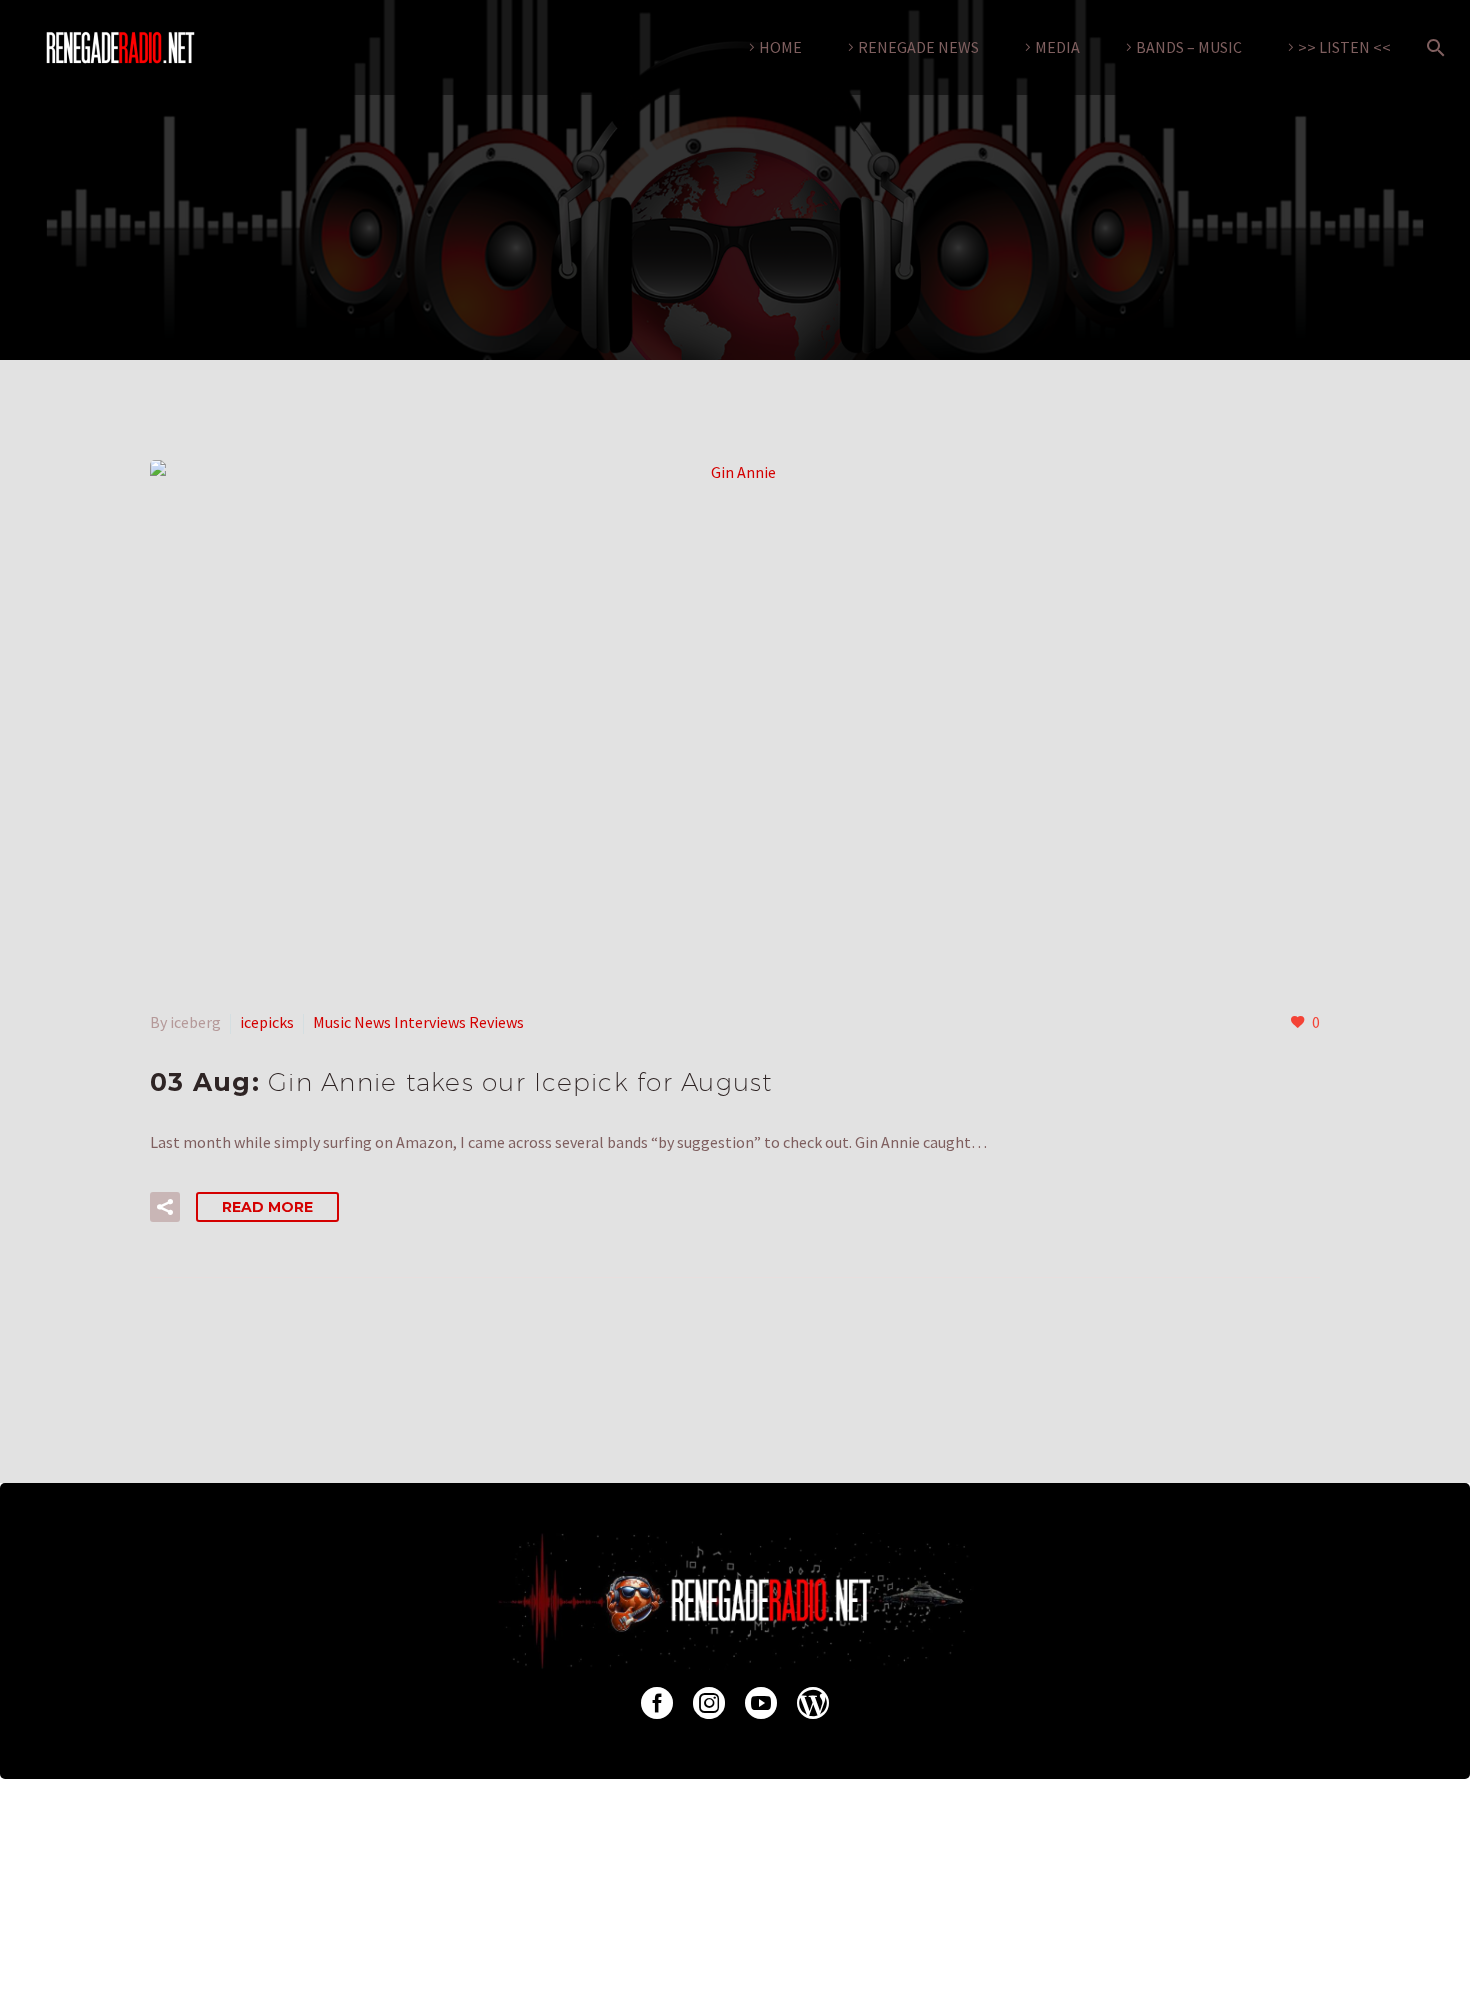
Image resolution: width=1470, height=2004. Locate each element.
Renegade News (918, 47)
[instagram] (709, 1703)
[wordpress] (813, 1703)
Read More (267, 1207)
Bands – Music (1189, 47)
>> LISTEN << (1344, 47)
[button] (165, 1207)
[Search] (1432, 47)
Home (780, 47)
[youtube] (761, 1703)
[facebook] (657, 1703)
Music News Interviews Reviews (418, 1022)
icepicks (267, 1022)
